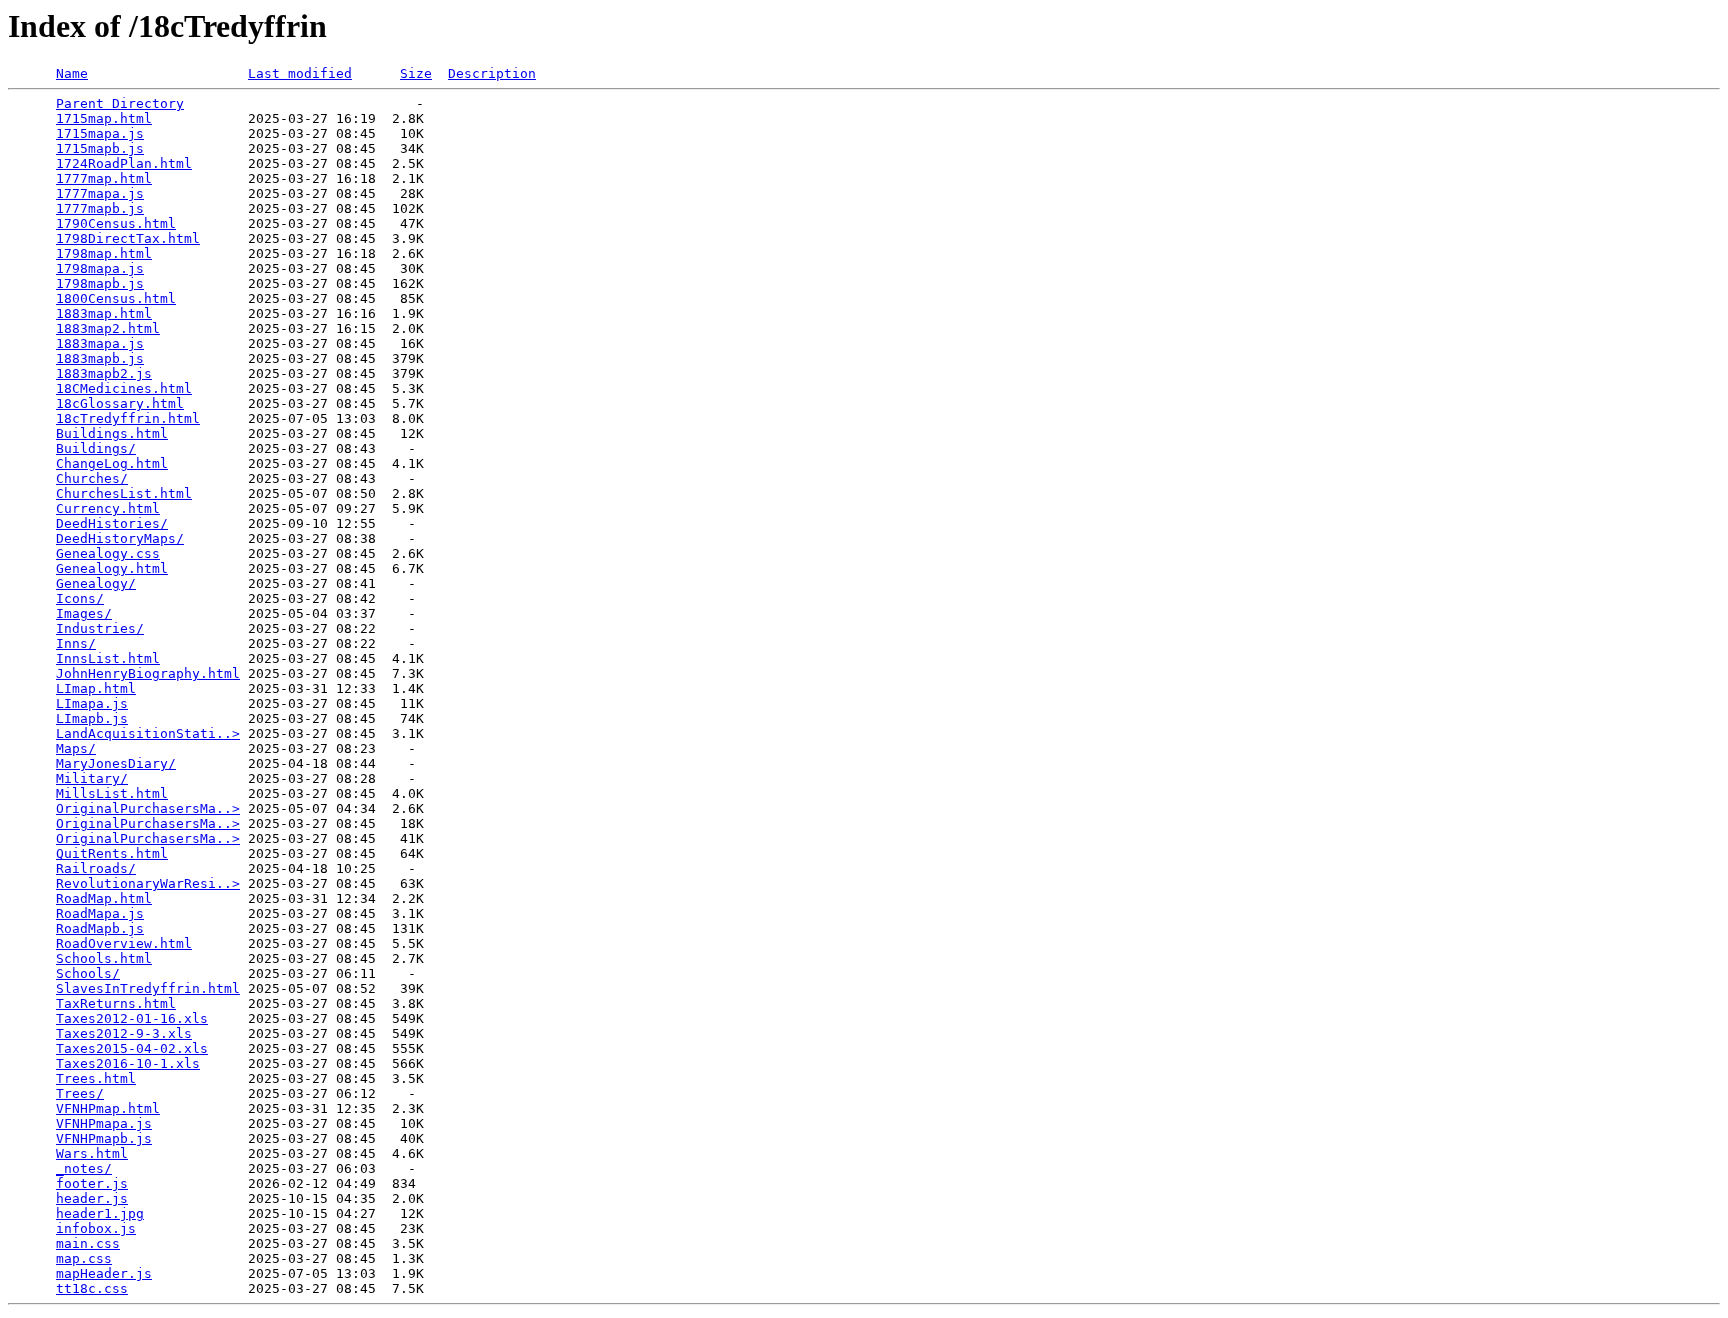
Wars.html (92, 1153)
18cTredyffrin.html (128, 418)
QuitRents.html (112, 853)
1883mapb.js (100, 358)
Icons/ (80, 598)
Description (492, 73)
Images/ (84, 613)
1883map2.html (108, 328)
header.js (92, 1198)
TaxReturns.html (116, 1003)
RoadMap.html (104, 898)
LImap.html (96, 688)
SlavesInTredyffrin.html (148, 988)
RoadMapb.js (100, 928)
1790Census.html (116, 223)
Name (72, 73)
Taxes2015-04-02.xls (132, 1048)
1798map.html (104, 253)
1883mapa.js (100, 343)
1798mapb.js (100, 283)
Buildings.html (112, 433)
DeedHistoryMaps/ (120, 538)
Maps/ (76, 748)
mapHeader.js (104, 1273)
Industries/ (100, 628)
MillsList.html (112, 793)
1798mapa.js (100, 268)
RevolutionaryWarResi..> (148, 883)
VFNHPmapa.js (104, 1123)
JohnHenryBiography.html (148, 673)
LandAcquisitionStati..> (148, 733)
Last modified (300, 73)
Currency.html (108, 508)
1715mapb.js (100, 148)
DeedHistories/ (112, 523)
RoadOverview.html (124, 943)
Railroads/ (96, 868)
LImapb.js (92, 718)
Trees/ (80, 1093)
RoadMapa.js (100, 913)
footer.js (92, 1183)
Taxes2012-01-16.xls (132, 1018)
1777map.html (104, 178)
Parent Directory (120, 103)
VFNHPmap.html (108, 1108)
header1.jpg (100, 1213)
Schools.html (104, 958)
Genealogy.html (112, 568)
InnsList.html (108, 658)
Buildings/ (96, 448)
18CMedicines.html (124, 388)
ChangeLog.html (112, 463)
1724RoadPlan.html (124, 163)
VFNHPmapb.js (104, 1138)
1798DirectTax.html (128, 238)
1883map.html (104, 313)
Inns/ (76, 643)
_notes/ (84, 1168)
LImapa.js (92, 703)
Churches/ (92, 478)
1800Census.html (116, 298)
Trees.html (96, 1078)
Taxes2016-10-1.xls (128, 1063)
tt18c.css (92, 1288)
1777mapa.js (100, 193)
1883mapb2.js (104, 373)
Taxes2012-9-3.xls (124, 1033)
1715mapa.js (100, 133)
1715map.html (104, 118)
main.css (88, 1243)
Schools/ (88, 973)
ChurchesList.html (124, 493)
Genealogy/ (96, 583)
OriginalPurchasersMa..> (148, 808)
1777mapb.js (100, 208)
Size (416, 73)
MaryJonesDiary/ (116, 763)
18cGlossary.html (120, 403)
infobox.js (96, 1228)
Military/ (92, 778)
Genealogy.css (108, 553)
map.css (84, 1258)
